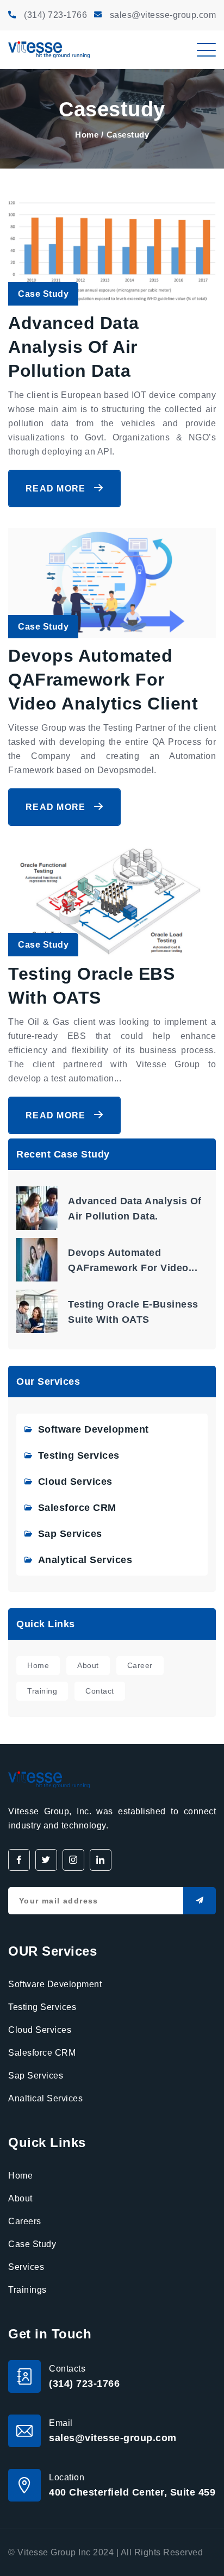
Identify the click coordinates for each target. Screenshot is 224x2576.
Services (26, 2267)
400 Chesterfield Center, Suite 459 (132, 2492)
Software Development (94, 1429)
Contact (100, 1691)
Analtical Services (45, 2098)
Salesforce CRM (77, 1508)
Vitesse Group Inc (54, 2552)
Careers (25, 2221)
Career (140, 1665)
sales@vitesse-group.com (163, 15)
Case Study (32, 2244)
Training (42, 1691)
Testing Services (79, 1455)
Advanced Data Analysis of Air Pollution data (74, 347)
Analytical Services (85, 1560)
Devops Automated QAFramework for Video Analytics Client (103, 680)
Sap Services (70, 1534)
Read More (57, 489)
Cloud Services (75, 1482)
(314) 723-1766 (55, 15)
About (88, 1665)
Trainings (27, 2290)
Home (87, 135)
